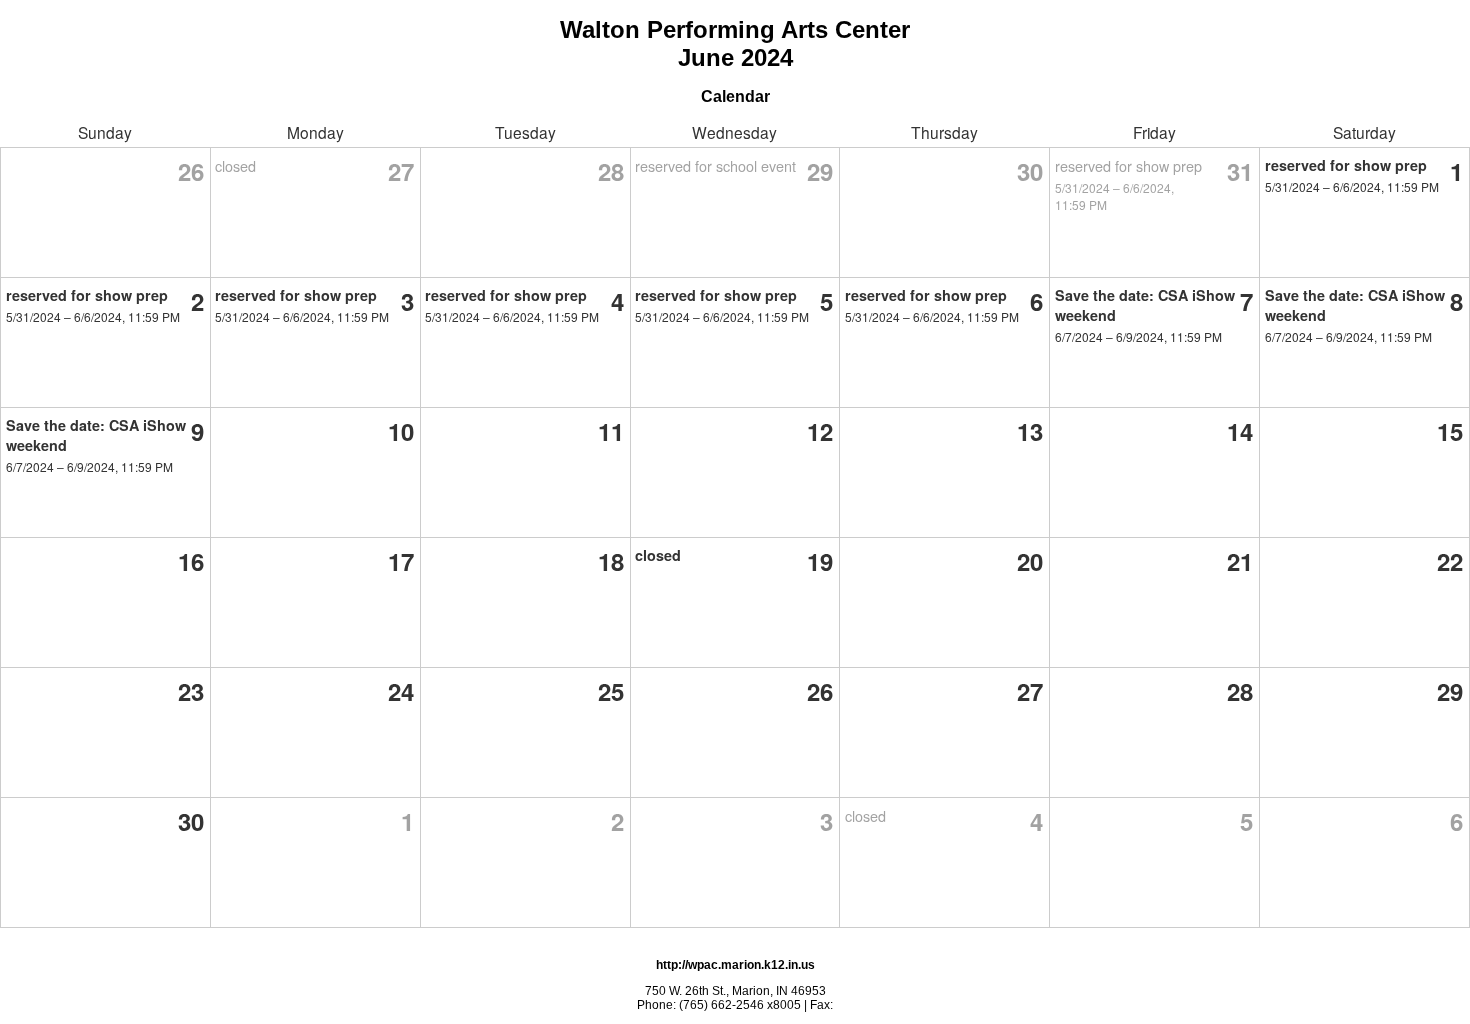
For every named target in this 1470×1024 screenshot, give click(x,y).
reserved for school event (715, 165)
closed (235, 165)
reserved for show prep (1128, 165)
